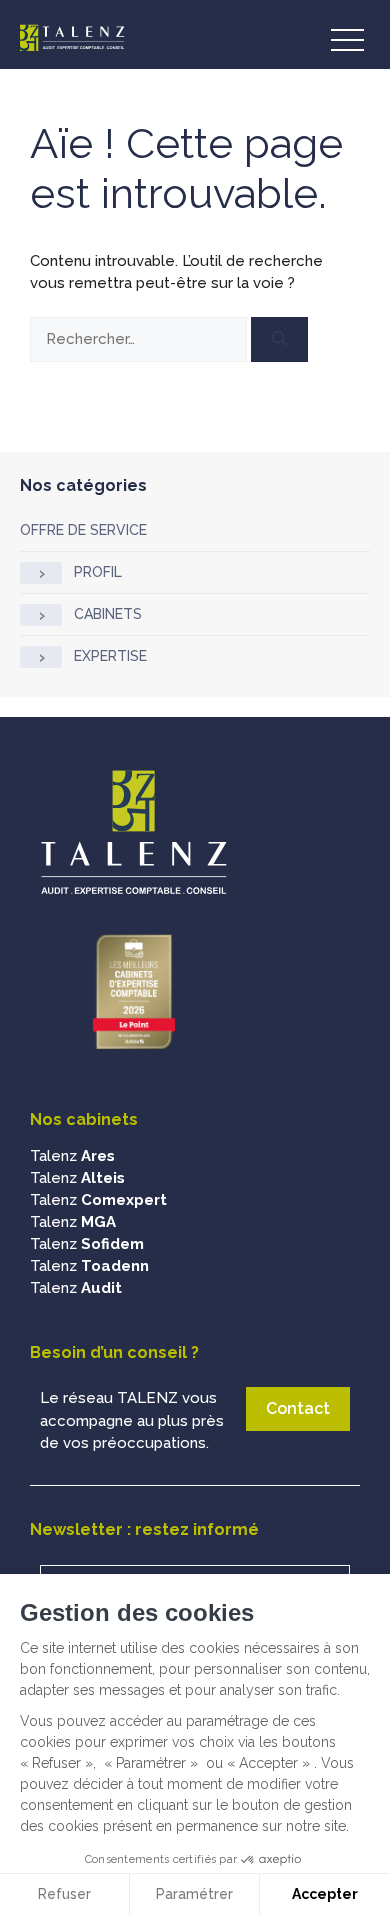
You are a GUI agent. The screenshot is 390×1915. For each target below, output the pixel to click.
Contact (298, 1408)
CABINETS (108, 614)
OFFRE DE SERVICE (83, 530)
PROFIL (98, 572)
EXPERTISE (110, 656)
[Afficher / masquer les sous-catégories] (41, 573)
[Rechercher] (279, 339)
